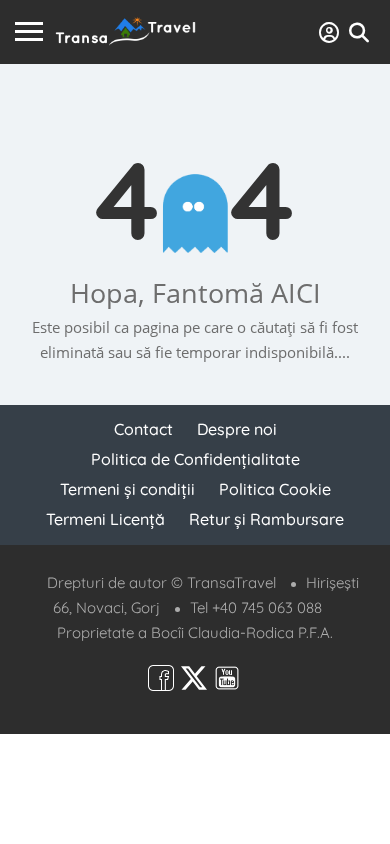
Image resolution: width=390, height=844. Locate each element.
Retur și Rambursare (266, 519)
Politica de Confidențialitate (195, 459)
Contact (143, 429)
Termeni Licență (105, 519)
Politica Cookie (275, 489)
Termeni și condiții (127, 489)
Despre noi (237, 429)
